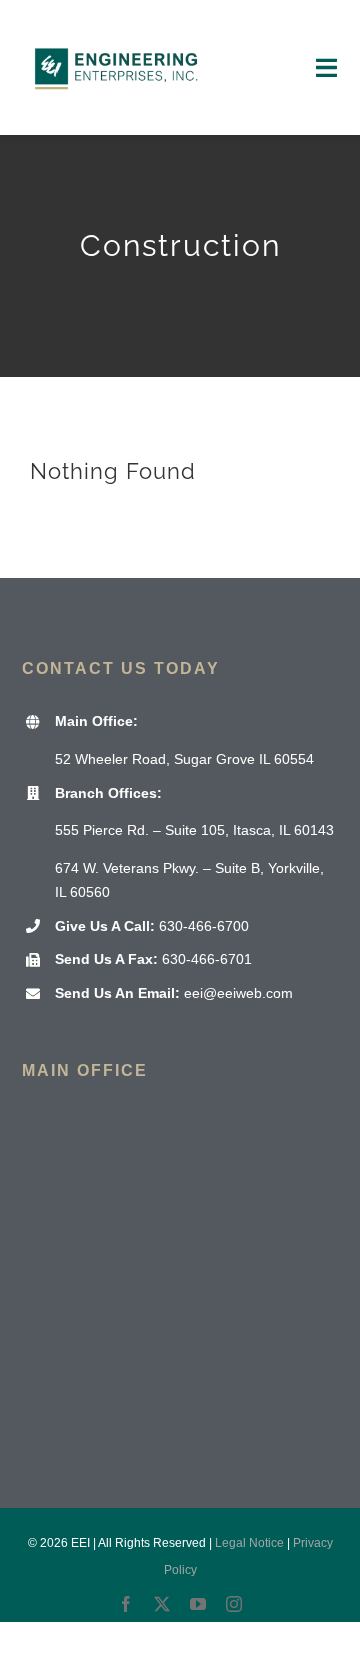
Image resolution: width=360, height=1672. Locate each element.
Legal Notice (249, 1543)
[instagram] (234, 1604)
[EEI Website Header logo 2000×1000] (117, 27)
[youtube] (198, 1604)
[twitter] (162, 1604)
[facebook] (126, 1604)
